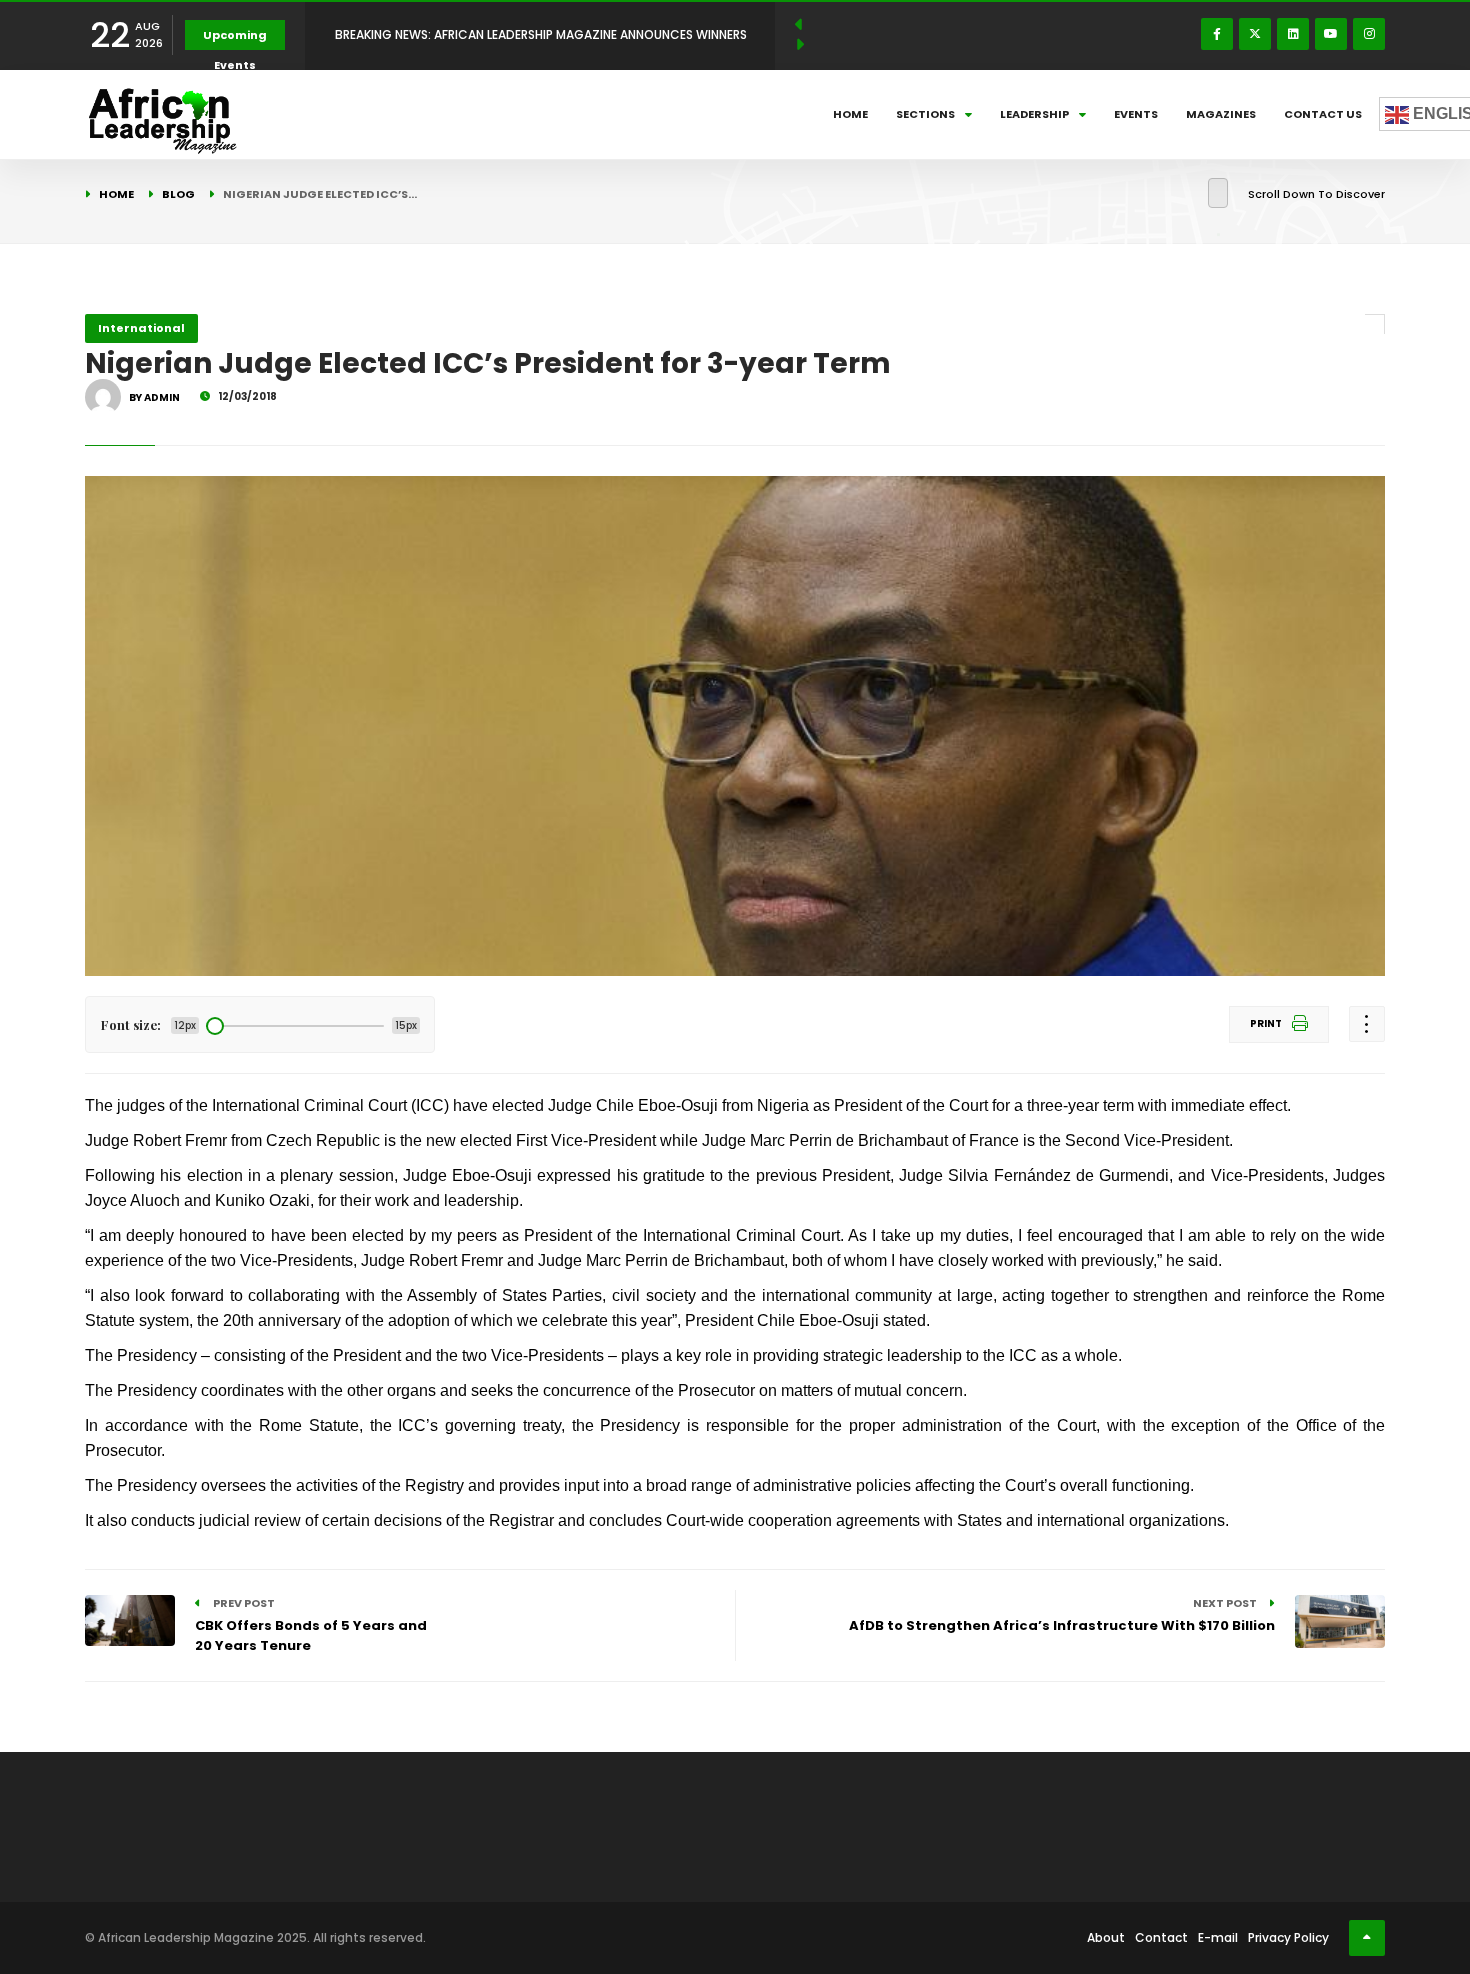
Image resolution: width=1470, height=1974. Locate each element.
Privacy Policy (1288, 1937)
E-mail (1218, 1937)
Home (850, 114)
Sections (925, 114)
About (1106, 1937)
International (141, 328)
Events (1136, 114)
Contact (1161, 1937)
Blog (178, 194)
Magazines (1221, 114)
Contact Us (1323, 114)
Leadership (1034, 114)
